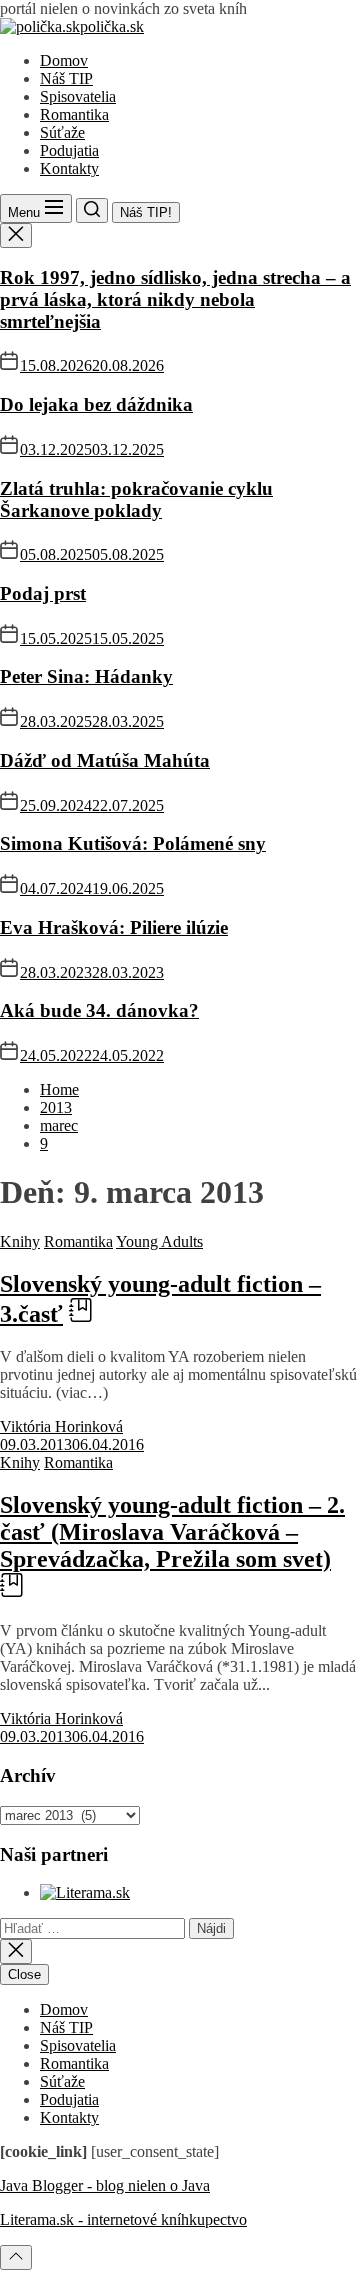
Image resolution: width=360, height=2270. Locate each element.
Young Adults (159, 1241)
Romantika (74, 114)
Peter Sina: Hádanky (86, 676)
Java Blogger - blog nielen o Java (105, 2185)
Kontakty (69, 168)
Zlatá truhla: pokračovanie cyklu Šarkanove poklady (136, 499)
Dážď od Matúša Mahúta (105, 760)
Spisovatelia (78, 96)
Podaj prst (43, 593)
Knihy (20, 1241)
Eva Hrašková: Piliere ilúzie (114, 927)
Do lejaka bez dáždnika (96, 404)
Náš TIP (66, 78)
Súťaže (62, 132)
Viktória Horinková (61, 1426)
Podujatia (69, 150)
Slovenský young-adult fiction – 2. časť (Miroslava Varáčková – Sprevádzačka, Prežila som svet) (172, 1532)
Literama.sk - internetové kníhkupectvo (123, 2219)
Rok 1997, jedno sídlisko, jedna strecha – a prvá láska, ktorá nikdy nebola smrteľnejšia (175, 299)
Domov (64, 60)
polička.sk (112, 26)
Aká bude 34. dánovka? (99, 1010)
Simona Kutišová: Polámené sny (133, 843)
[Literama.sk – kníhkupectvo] (85, 1892)
